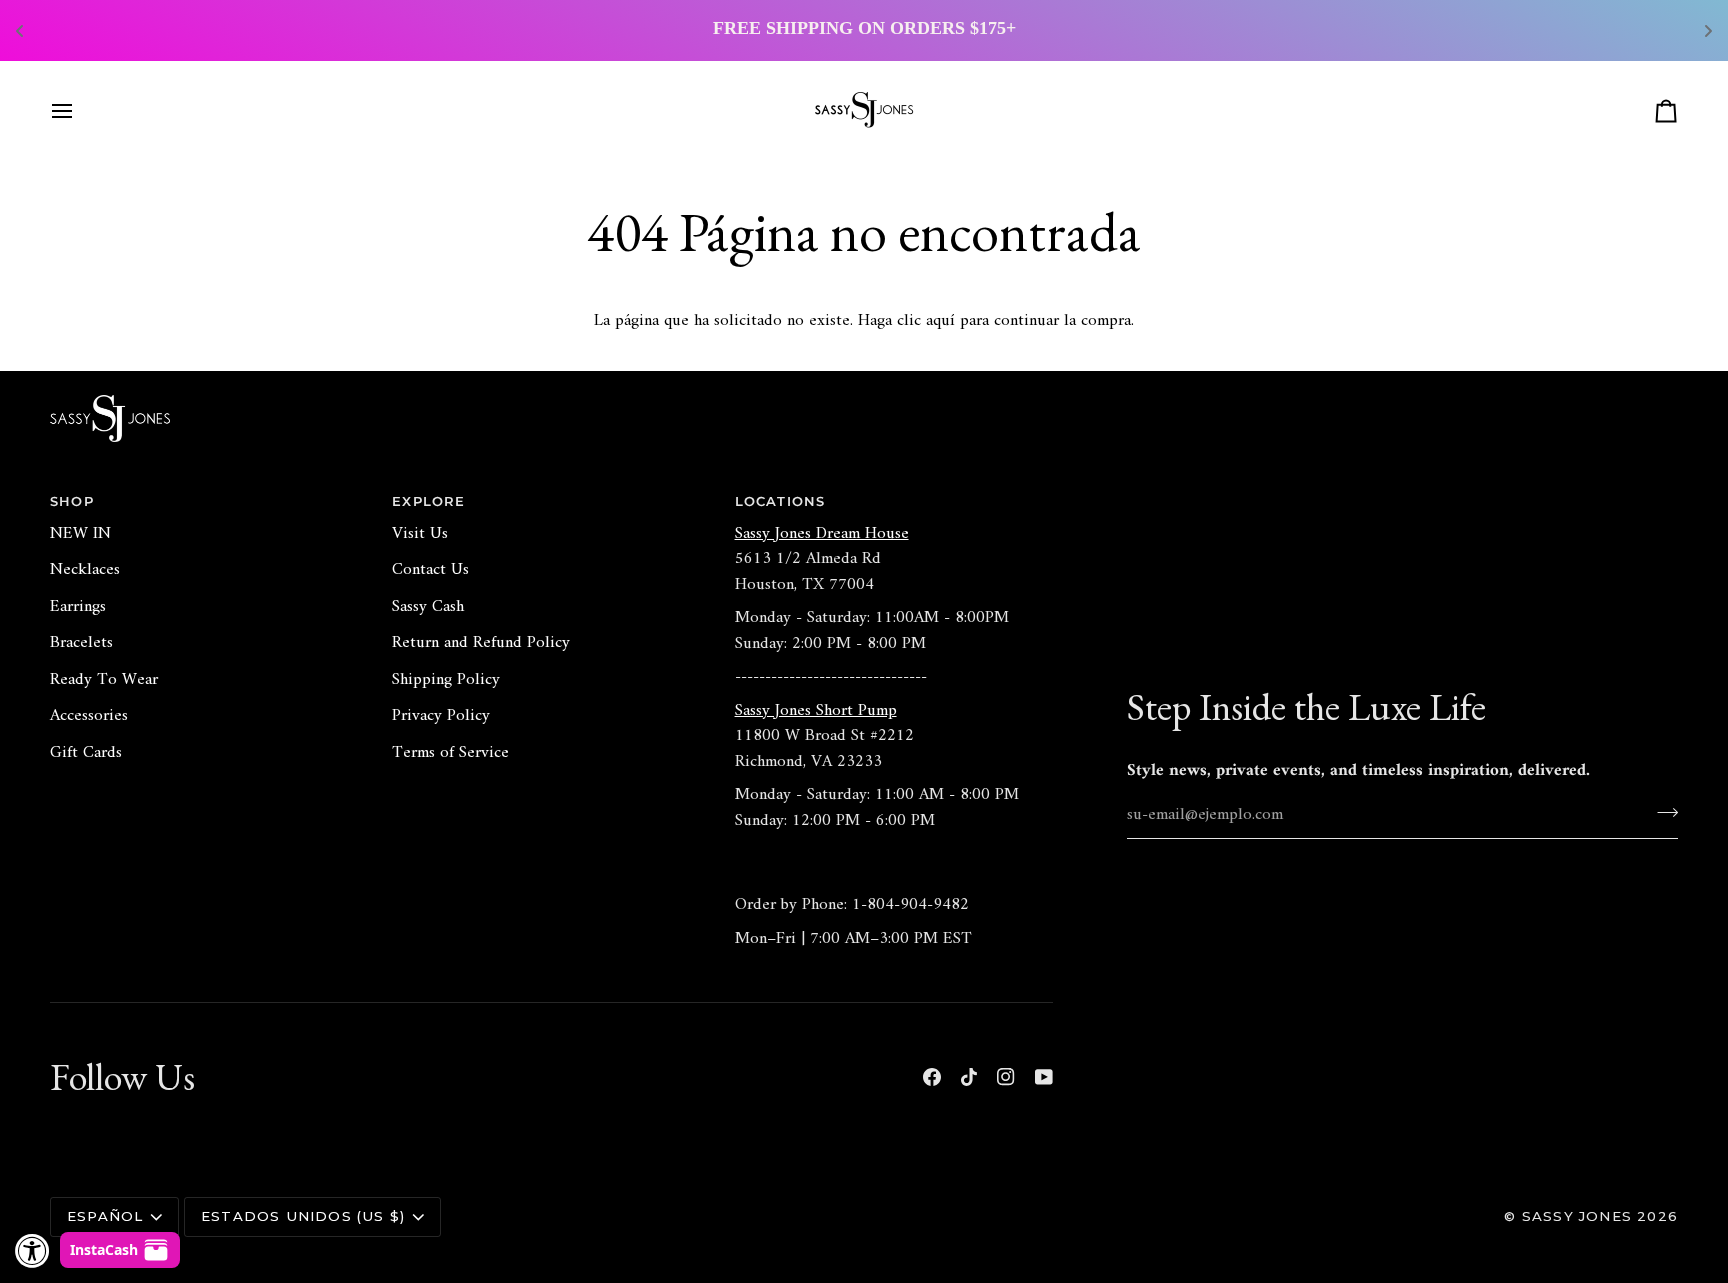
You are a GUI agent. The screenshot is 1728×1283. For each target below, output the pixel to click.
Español (105, 1216)
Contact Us (430, 570)
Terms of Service (450, 753)
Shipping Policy (446, 680)
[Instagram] (1006, 1077)
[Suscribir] (1661, 812)
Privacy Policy (441, 716)
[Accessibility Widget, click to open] (32, 1250)
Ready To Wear (104, 680)
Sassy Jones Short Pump (816, 711)
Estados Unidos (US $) (303, 1216)
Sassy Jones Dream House (822, 534)
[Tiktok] (969, 1077)
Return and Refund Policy (481, 643)
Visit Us (420, 534)
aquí (940, 321)
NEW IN (80, 534)
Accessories (89, 716)
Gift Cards (86, 753)
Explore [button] (428, 501)
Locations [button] (780, 501)
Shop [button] (72, 501)
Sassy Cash (428, 607)
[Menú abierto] (80, 111)
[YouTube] (1044, 1077)
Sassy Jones (1577, 1216)
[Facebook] (932, 1077)
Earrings (78, 607)
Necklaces (85, 570)
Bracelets (81, 643)
